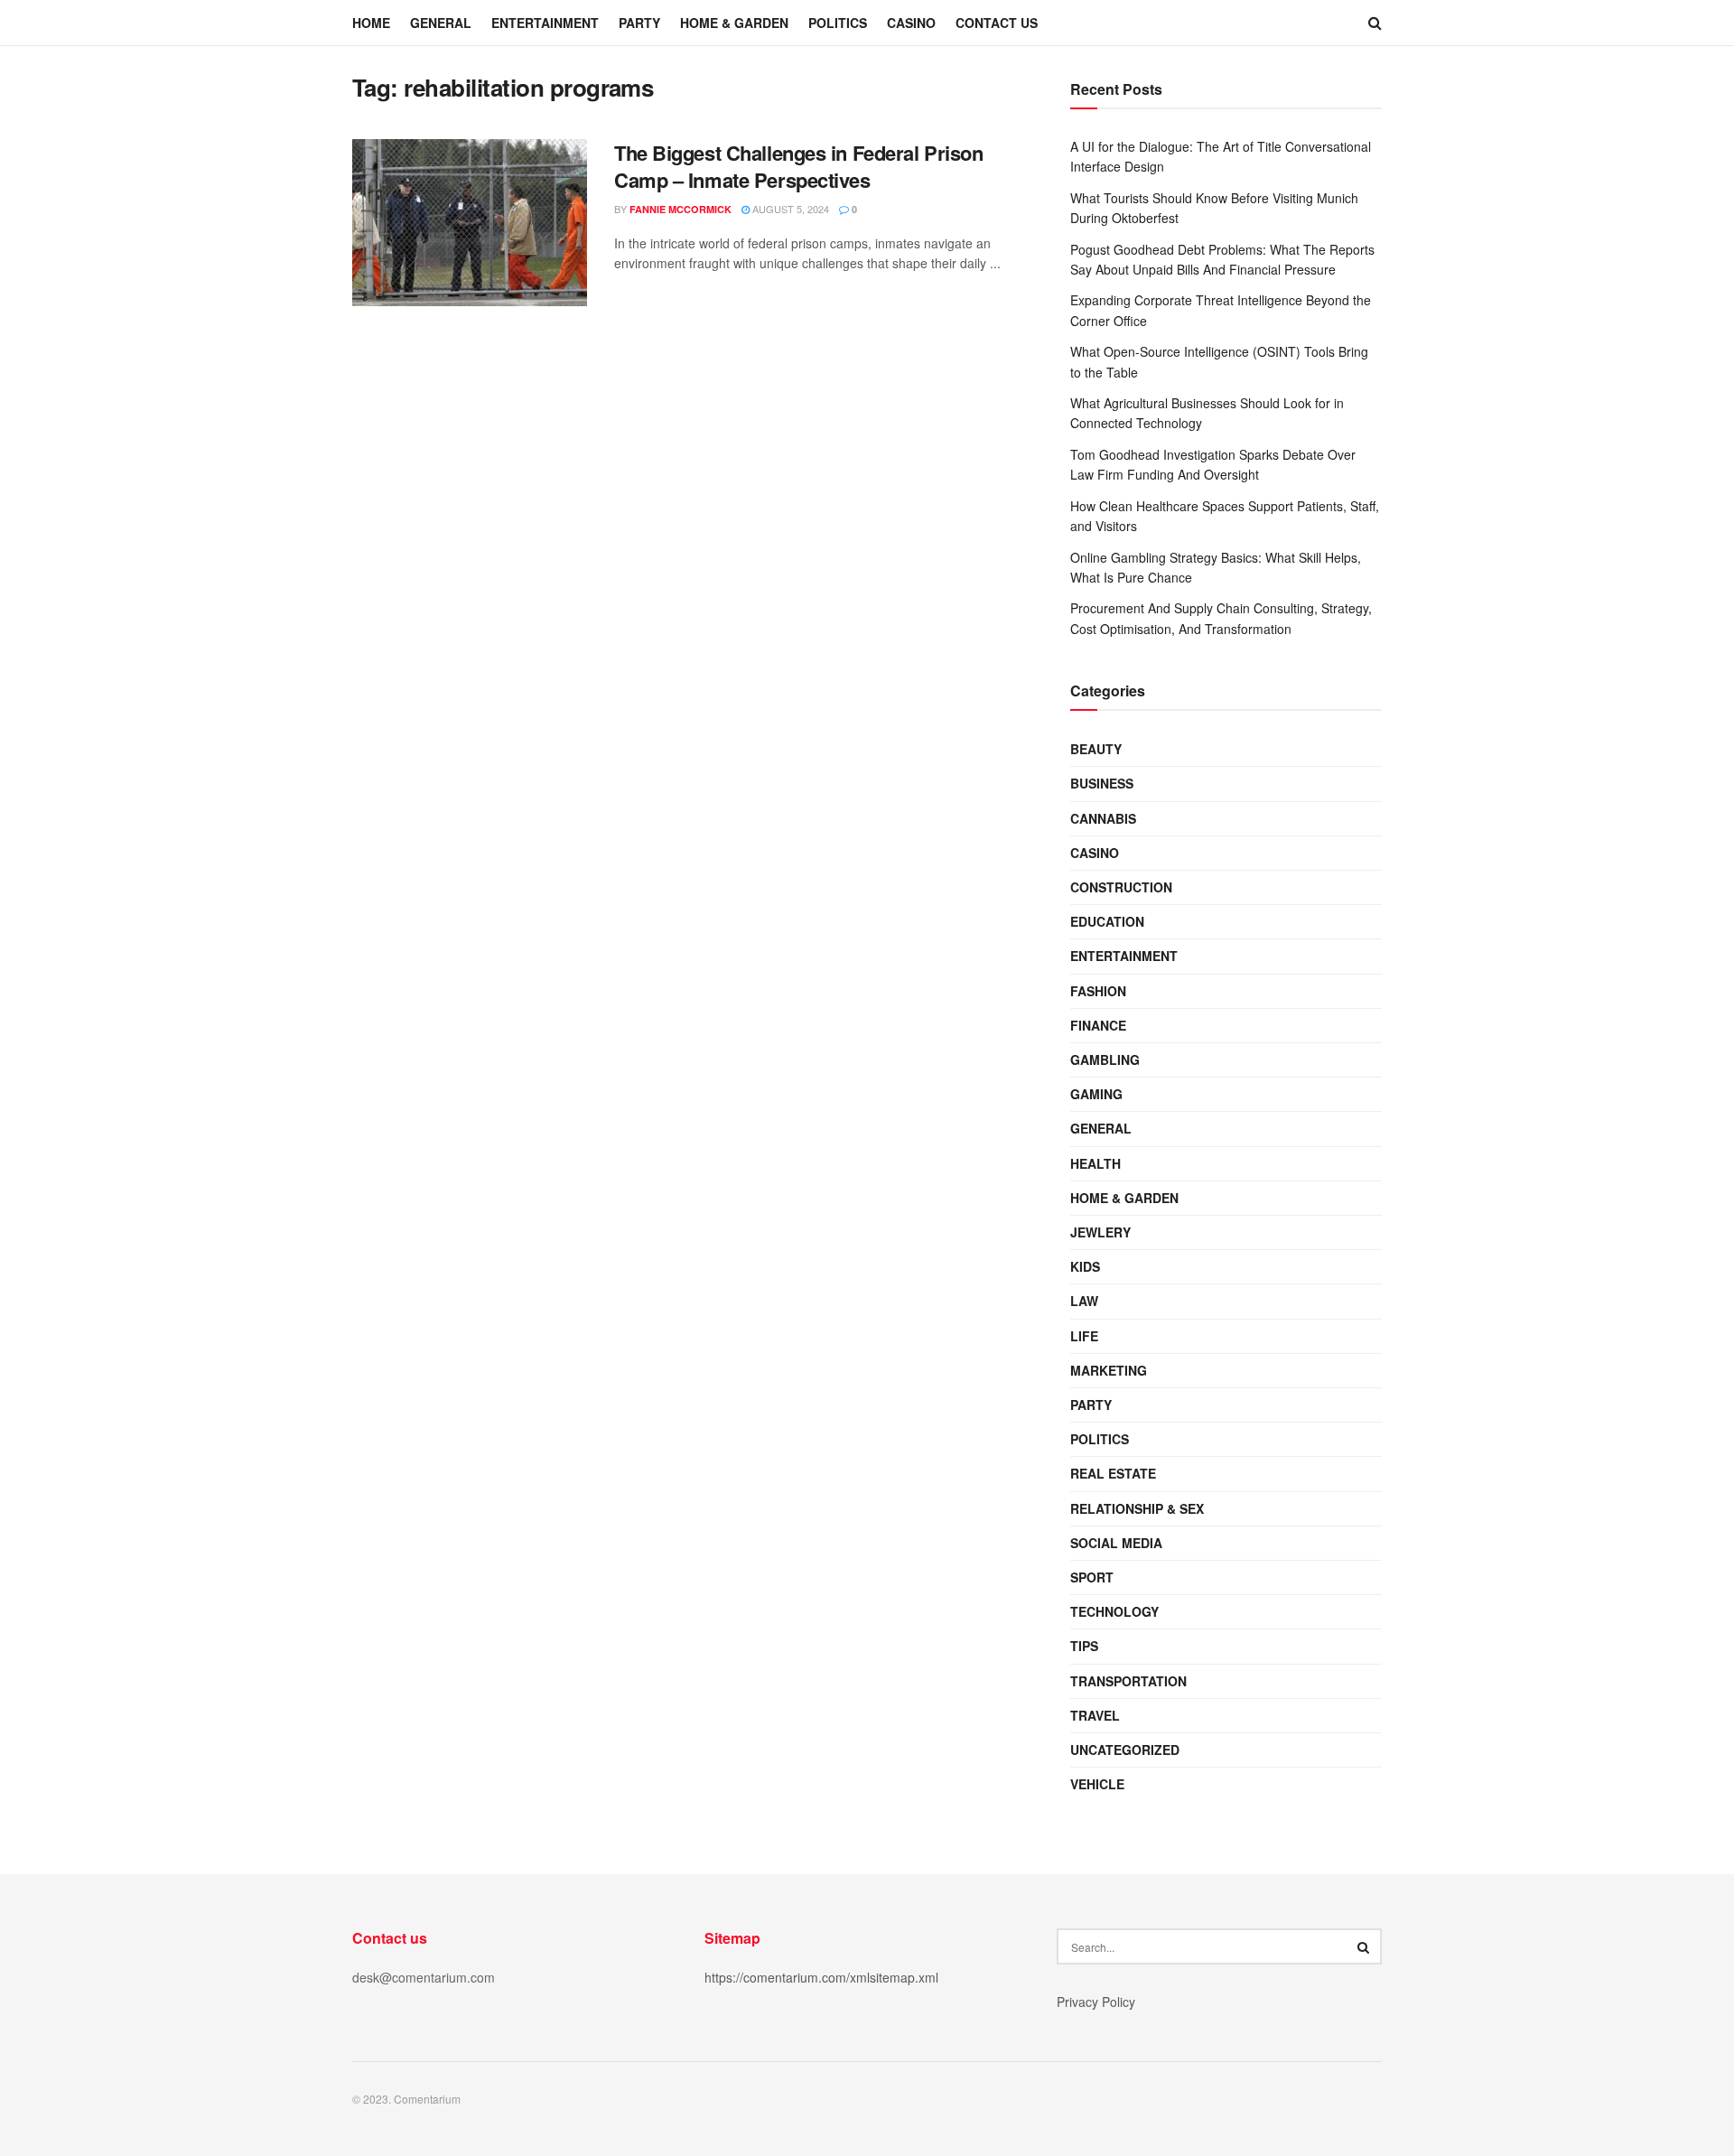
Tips (1084, 1646)
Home (371, 23)
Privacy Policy (1096, 2002)
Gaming (1096, 1094)
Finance (1098, 1025)
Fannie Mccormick (681, 209)
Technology (1114, 1611)
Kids (1085, 1266)
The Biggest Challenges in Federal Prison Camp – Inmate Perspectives (798, 167)
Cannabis (1103, 818)
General (441, 23)
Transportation (1128, 1681)
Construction (1121, 887)
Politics (838, 23)
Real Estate (1113, 1473)
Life (1084, 1336)
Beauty (1096, 749)
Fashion (1098, 991)
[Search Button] (1364, 1946)
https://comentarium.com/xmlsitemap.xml (821, 1977)
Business (1102, 783)
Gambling (1105, 1059)
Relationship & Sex (1137, 1508)
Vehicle (1097, 1784)
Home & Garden (734, 23)
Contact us (997, 23)
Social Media (1116, 1543)
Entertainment (545, 23)
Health (1095, 1163)
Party (639, 23)
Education (1107, 921)
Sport (1092, 1577)
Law (1084, 1301)
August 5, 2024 (789, 209)
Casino (911, 23)
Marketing (1109, 1370)
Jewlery (1100, 1232)
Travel (1095, 1715)
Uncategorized (1125, 1750)
